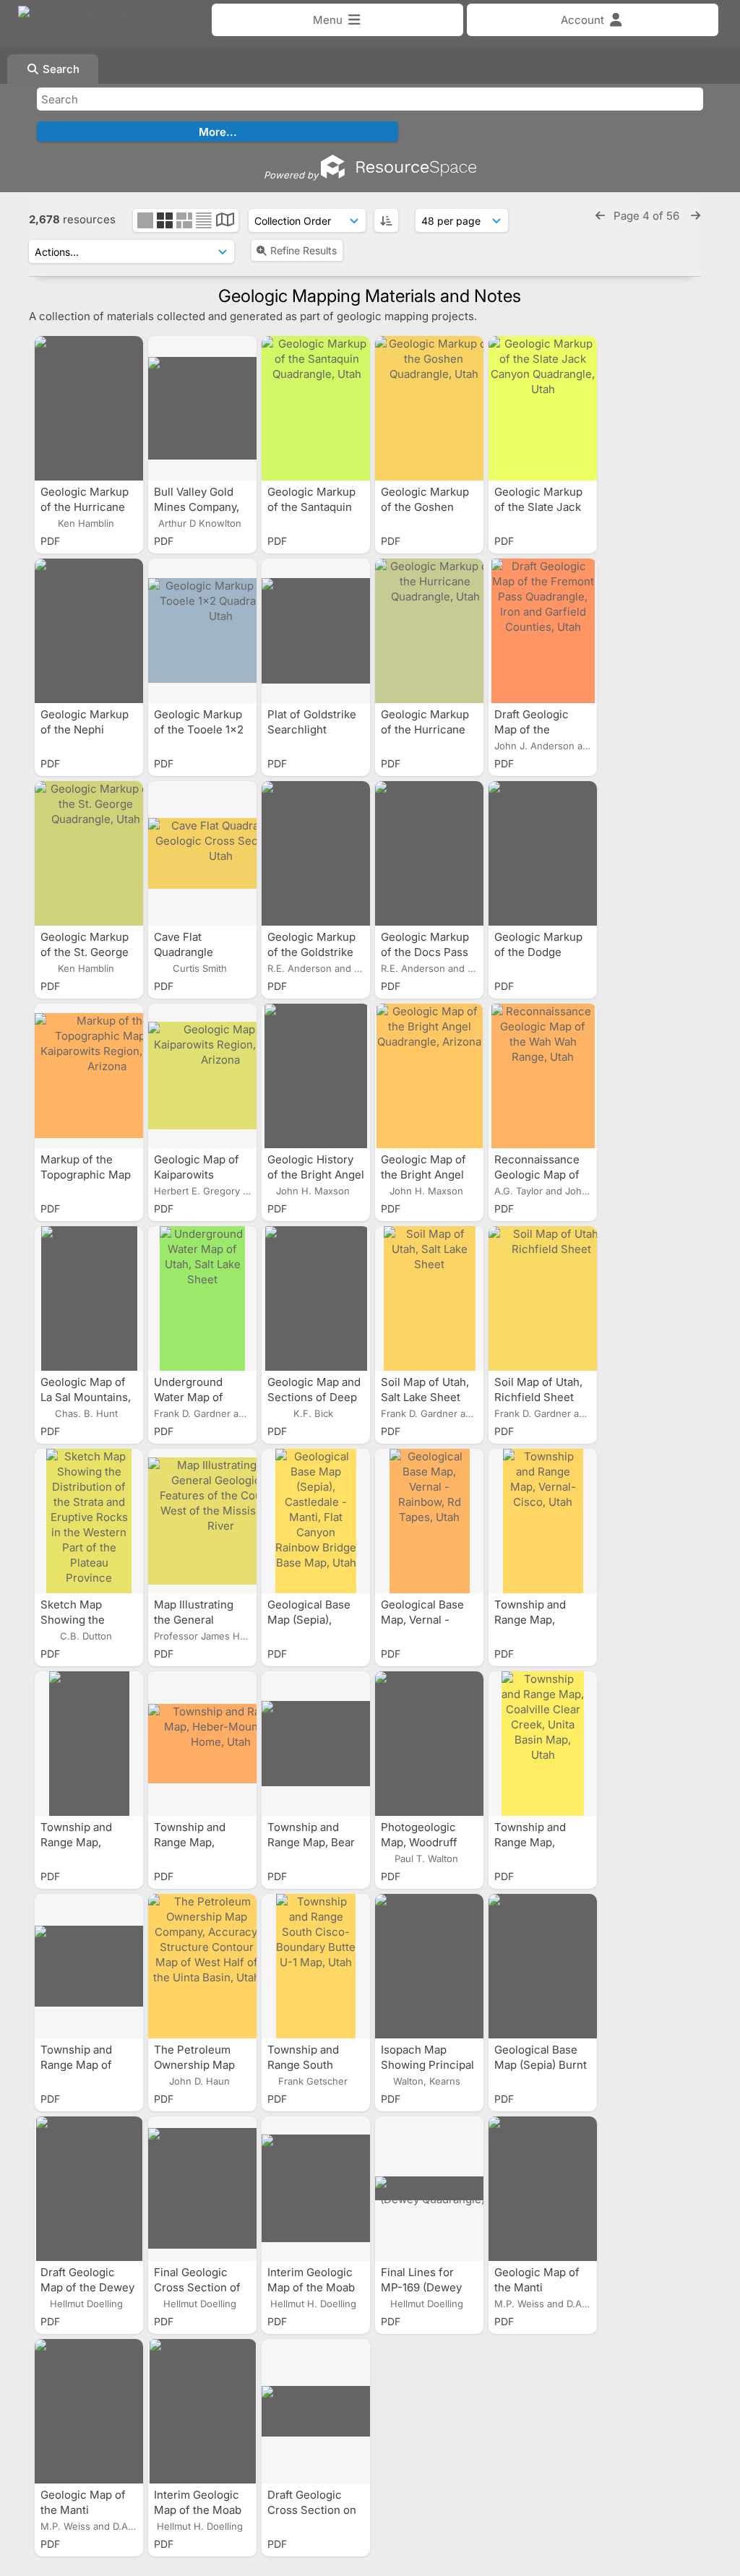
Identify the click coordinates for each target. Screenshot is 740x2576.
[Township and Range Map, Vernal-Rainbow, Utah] (89, 1744)
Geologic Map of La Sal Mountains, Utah (86, 1397)
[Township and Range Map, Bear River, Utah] (316, 1744)
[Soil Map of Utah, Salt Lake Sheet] (429, 1298)
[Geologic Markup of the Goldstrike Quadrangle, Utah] (316, 853)
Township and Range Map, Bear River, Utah (311, 1842)
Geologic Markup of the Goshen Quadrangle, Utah (427, 507)
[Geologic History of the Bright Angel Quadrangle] (316, 1076)
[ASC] (386, 220)
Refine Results (304, 250)
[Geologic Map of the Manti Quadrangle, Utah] (543, 2189)
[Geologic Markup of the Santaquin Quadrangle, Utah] (316, 408)
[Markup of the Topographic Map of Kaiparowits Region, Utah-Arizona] (89, 1076)
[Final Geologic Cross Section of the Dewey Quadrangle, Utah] (202, 2189)
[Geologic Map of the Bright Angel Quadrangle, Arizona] (429, 1076)
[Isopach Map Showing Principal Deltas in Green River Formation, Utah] (429, 1966)
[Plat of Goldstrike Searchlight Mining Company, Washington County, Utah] (316, 631)
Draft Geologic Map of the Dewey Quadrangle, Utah (87, 2287)
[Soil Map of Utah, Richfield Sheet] (543, 1298)
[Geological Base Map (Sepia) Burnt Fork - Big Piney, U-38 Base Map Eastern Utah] (543, 1966)
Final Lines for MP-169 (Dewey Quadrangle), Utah (427, 2287)
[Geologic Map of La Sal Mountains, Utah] (89, 1298)
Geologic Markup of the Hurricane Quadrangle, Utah (86, 507)
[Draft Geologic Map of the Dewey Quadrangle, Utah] (89, 2189)
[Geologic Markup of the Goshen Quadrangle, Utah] (429, 408)
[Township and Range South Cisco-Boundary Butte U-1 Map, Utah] (316, 1966)
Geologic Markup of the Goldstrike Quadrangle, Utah (313, 952)
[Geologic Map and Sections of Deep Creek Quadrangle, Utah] (316, 1298)
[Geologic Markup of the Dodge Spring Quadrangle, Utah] (543, 853)
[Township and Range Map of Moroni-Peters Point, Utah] (89, 1966)
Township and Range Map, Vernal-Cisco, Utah (543, 1620)
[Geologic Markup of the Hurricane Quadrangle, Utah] (89, 408)
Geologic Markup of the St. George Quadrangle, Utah (86, 952)
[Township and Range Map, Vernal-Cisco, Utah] (543, 1521)
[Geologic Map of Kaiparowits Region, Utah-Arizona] (202, 1076)
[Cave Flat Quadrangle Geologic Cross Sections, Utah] (202, 853)
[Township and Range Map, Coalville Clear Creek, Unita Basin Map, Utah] (543, 1744)
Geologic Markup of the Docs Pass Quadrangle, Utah (427, 952)
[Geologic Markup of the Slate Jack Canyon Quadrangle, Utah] (543, 408)
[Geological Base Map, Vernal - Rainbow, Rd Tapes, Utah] (429, 1521)
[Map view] (225, 221)
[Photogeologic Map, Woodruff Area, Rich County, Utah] (429, 1744)
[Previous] (600, 216)
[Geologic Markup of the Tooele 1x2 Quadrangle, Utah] (202, 631)
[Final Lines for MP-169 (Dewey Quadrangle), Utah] (429, 2189)
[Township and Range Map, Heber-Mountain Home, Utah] (202, 1744)
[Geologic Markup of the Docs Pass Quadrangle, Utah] (429, 853)
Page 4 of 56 (648, 216)
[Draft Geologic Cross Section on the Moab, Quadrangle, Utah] (316, 2411)
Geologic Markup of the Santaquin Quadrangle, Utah (313, 507)
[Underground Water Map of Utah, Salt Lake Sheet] (202, 1298)
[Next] (696, 216)
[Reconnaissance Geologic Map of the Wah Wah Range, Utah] (543, 1076)
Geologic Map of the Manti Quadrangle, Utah (540, 2287)
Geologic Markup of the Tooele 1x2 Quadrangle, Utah (200, 729)
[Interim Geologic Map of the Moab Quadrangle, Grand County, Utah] (202, 2411)
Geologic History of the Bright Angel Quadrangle (316, 1175)
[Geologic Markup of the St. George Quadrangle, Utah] (89, 853)
